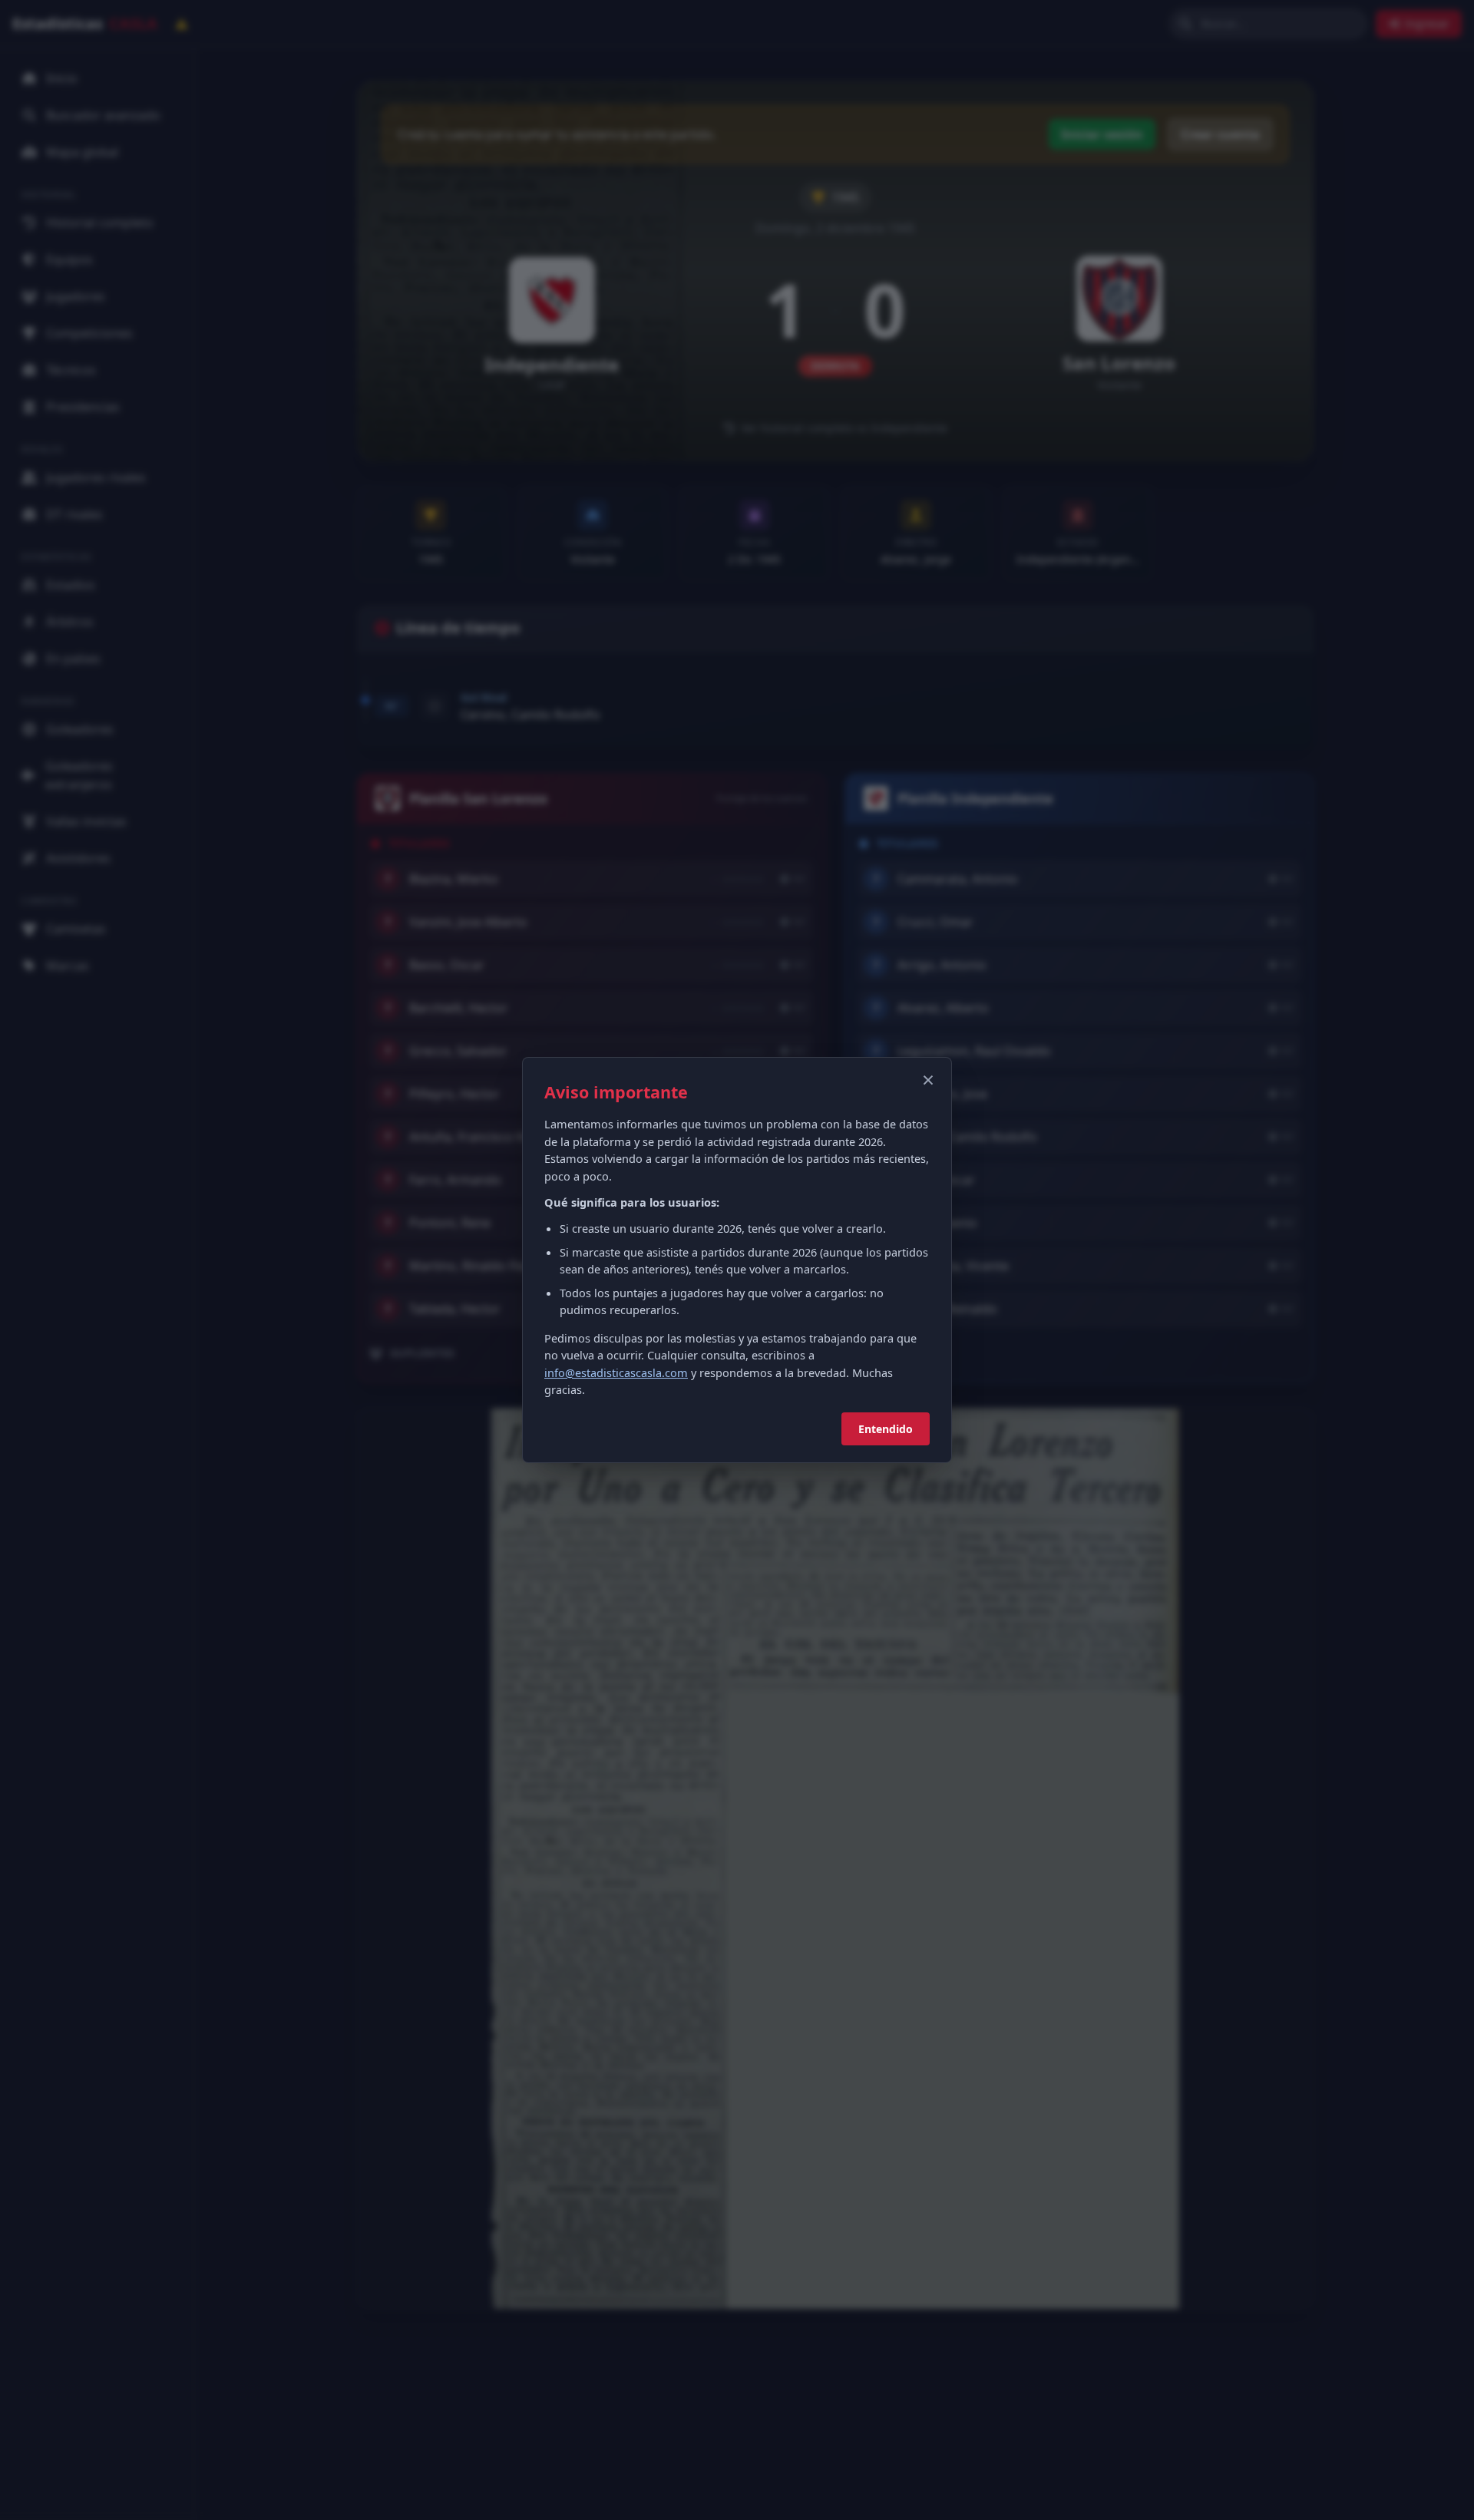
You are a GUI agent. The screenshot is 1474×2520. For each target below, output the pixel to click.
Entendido (886, 1429)
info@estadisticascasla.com (616, 1372)
